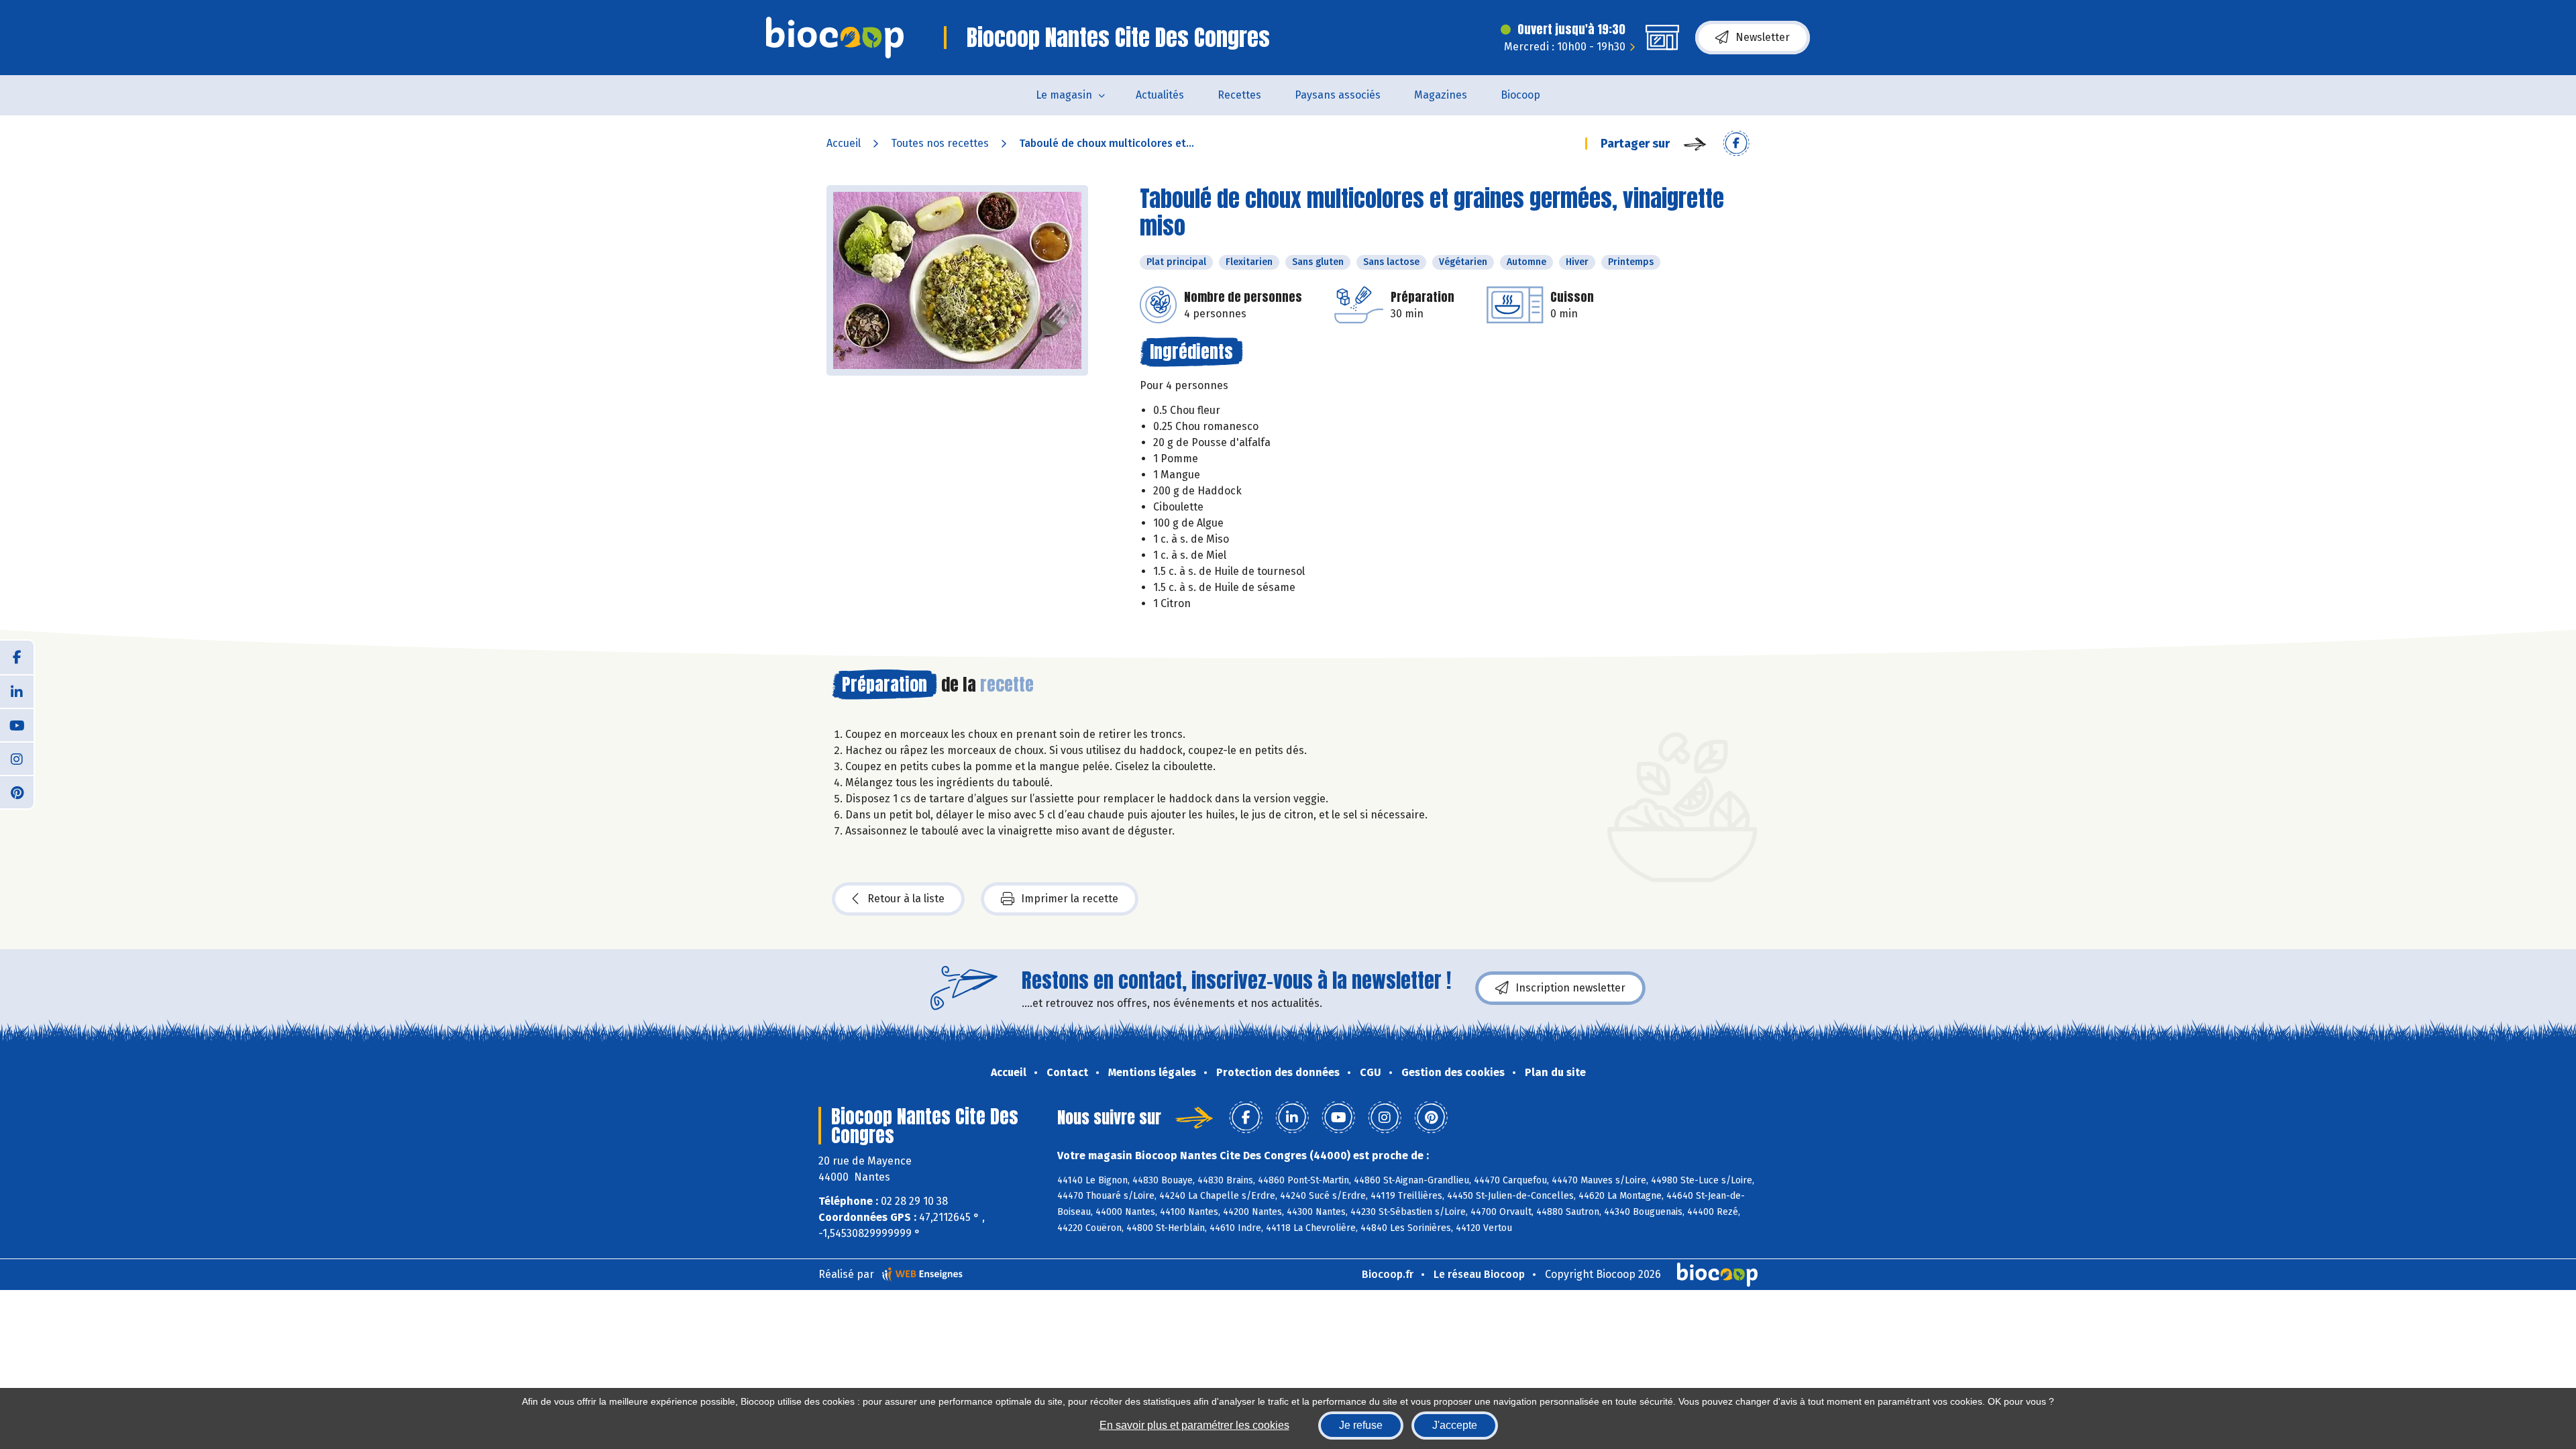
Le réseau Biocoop (1479, 1274)
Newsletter (1763, 37)
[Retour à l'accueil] (835, 38)
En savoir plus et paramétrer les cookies (1194, 1425)
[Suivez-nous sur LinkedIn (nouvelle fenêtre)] (17, 691)
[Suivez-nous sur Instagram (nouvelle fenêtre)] (17, 758)
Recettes (1239, 95)
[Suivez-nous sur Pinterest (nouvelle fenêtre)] (17, 792)
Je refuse (1361, 1425)
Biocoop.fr (1388, 1274)
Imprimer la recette (1070, 899)
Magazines (1441, 95)
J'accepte (1455, 1425)
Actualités (1160, 95)
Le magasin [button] (1064, 95)
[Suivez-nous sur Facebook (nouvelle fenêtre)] (17, 657)
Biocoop (1520, 95)
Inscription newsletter (1570, 988)
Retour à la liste (906, 899)
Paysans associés (1338, 95)
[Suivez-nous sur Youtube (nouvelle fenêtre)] (17, 724)
